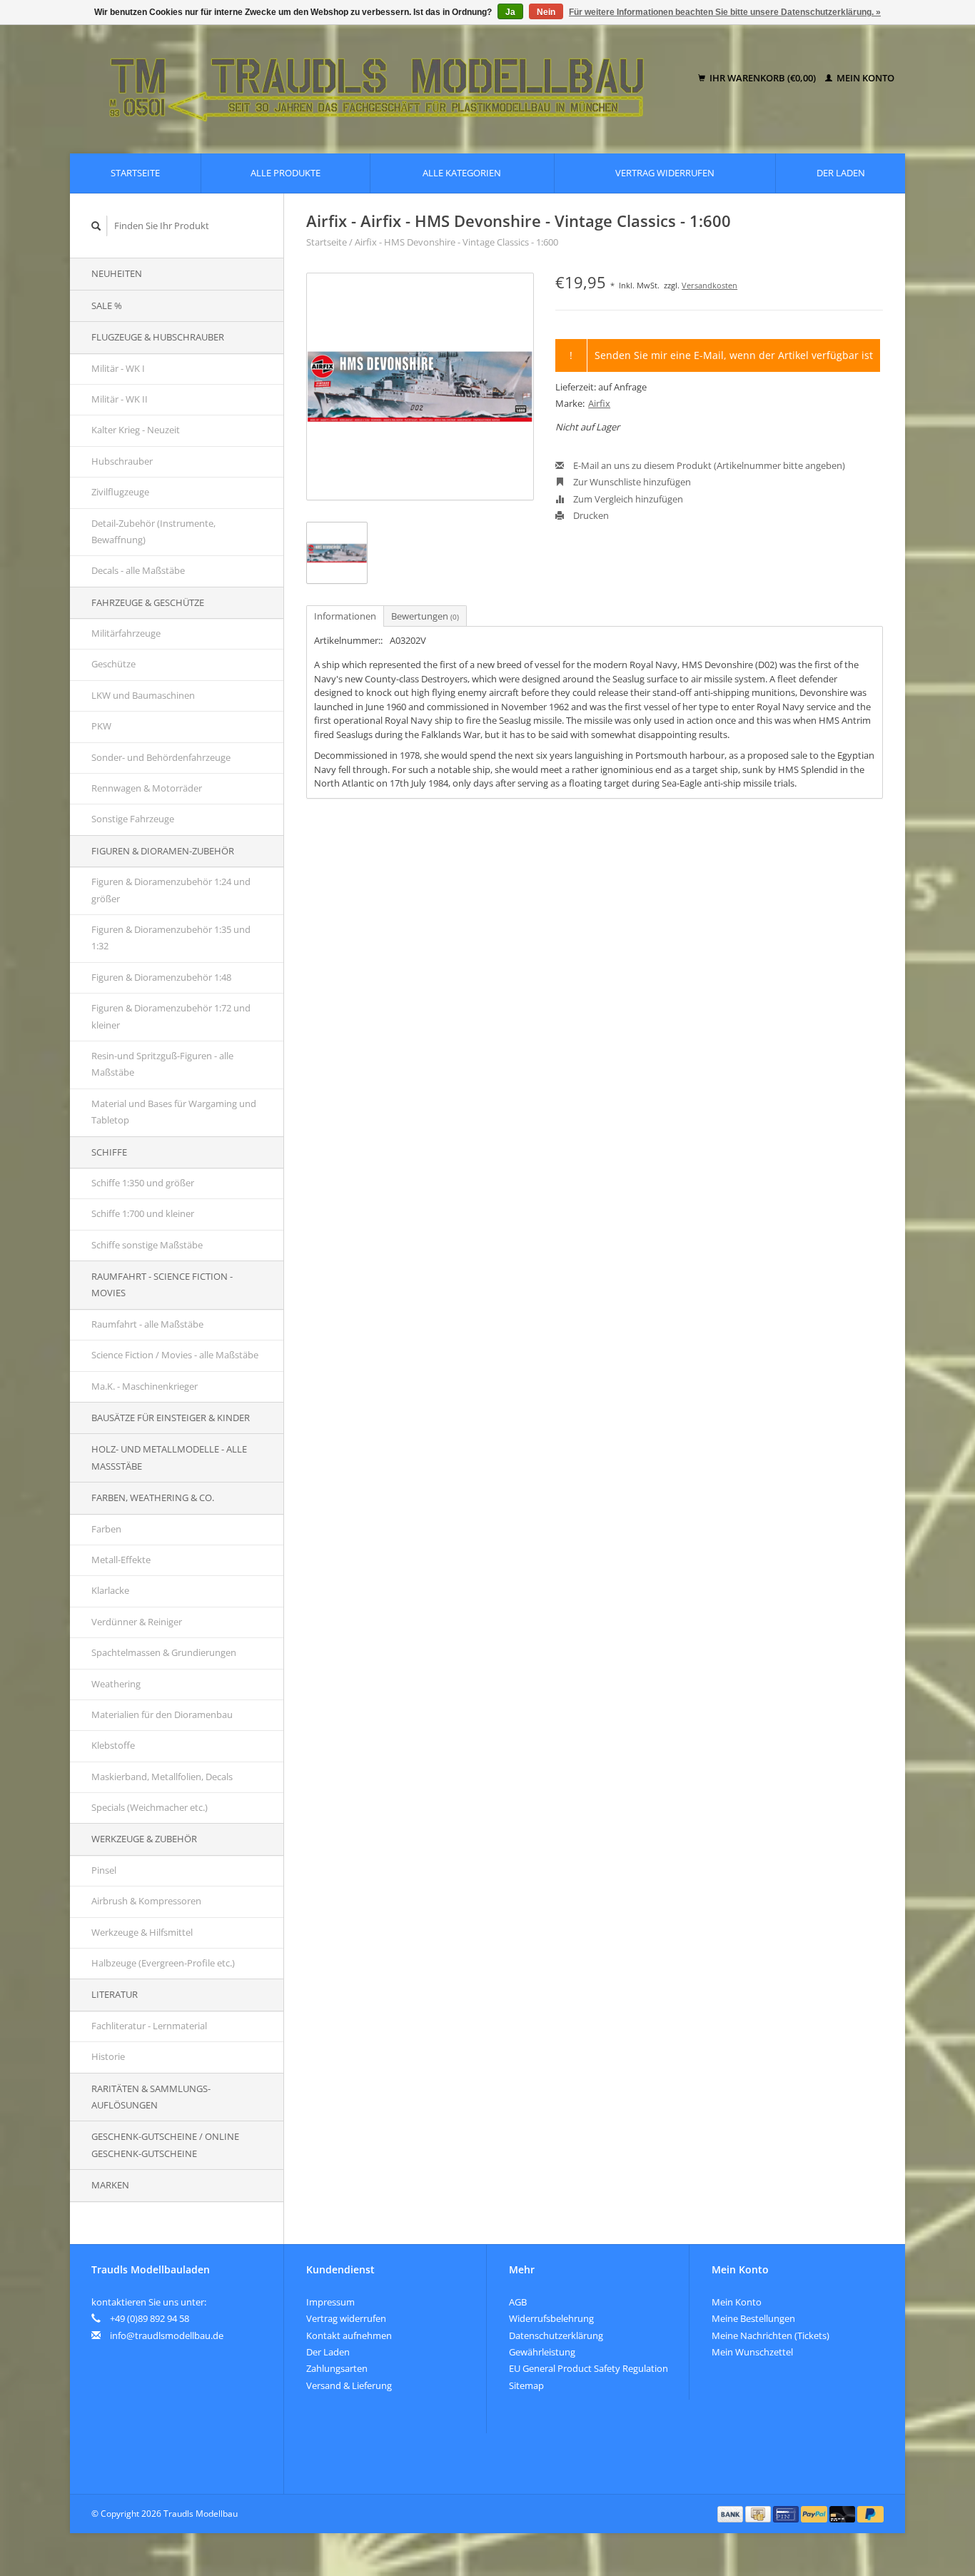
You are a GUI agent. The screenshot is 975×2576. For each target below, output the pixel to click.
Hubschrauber (122, 461)
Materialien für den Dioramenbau (162, 1714)
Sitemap (526, 2385)
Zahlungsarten (337, 2368)
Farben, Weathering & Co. (153, 1497)
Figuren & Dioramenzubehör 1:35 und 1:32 (171, 938)
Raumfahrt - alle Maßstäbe (147, 1324)
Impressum (330, 2302)
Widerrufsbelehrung (551, 2318)
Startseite (135, 173)
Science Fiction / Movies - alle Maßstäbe (175, 1355)
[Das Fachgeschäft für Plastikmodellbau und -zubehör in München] (387, 79)
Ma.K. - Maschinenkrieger (145, 1386)
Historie (108, 2056)
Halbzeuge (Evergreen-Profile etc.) (163, 1963)
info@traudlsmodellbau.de (167, 2335)
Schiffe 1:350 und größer (143, 1183)
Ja (510, 12)
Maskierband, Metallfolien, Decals (162, 1777)
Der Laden (841, 173)
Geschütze (113, 664)
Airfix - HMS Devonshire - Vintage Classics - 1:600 (456, 242)
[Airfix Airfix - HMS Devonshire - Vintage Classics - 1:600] (420, 387)
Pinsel (104, 1870)
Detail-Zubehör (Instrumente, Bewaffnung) (153, 531)
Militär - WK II (120, 399)
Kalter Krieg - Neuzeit (136, 430)
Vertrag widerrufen (665, 173)
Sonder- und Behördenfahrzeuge (161, 757)
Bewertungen (425, 616)
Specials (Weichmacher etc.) (150, 1807)
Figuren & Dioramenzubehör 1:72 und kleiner (171, 1016)
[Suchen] (96, 226)
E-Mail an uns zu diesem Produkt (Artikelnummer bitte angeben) (708, 465)
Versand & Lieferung (349, 2385)
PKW (101, 726)
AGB (518, 2302)
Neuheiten (117, 273)
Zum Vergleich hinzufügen (627, 499)
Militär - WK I (118, 368)
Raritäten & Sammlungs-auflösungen (151, 2097)
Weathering (116, 1684)
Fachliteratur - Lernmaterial (149, 2026)
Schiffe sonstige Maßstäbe (147, 1245)
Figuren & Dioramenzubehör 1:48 (161, 977)
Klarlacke (110, 1590)
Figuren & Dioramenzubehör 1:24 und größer (171, 890)
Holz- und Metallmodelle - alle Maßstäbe (169, 1457)
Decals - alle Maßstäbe (138, 570)
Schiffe (109, 1152)
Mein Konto (864, 78)
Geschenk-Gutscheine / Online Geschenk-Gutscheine (165, 2145)
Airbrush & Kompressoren (146, 1901)
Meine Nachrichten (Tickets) (771, 2335)
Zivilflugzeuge (120, 492)
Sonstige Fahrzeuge (133, 819)
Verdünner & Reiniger (137, 1622)
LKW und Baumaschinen (143, 695)
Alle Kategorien (462, 173)
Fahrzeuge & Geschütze (148, 602)
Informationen (345, 616)
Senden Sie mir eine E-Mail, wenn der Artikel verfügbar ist (734, 355)
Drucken (590, 515)
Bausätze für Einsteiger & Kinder (171, 1418)
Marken (110, 2185)
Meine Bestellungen (753, 2318)
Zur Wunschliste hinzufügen (631, 482)
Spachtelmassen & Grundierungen (164, 1652)
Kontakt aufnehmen (349, 2335)
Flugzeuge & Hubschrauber (158, 337)
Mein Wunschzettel (752, 2352)
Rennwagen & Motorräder (147, 788)
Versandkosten (709, 285)
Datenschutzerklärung (556, 2335)
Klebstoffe (113, 1745)
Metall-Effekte (121, 1560)
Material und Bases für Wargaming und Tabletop (174, 1112)
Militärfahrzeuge (126, 633)
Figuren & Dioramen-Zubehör (163, 851)
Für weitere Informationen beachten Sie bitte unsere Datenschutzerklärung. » (725, 12)
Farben (106, 1529)
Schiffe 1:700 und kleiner (143, 1213)
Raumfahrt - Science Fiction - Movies (162, 1284)
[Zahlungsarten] (732, 2513)
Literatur (115, 1994)
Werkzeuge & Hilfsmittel (142, 1932)
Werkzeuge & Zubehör (144, 1839)
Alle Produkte (286, 173)
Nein (546, 12)
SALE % (107, 305)
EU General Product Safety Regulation (588, 2368)
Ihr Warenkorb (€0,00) (763, 78)
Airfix (599, 403)
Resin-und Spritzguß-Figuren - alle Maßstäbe (162, 1064)
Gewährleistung (542, 2352)
